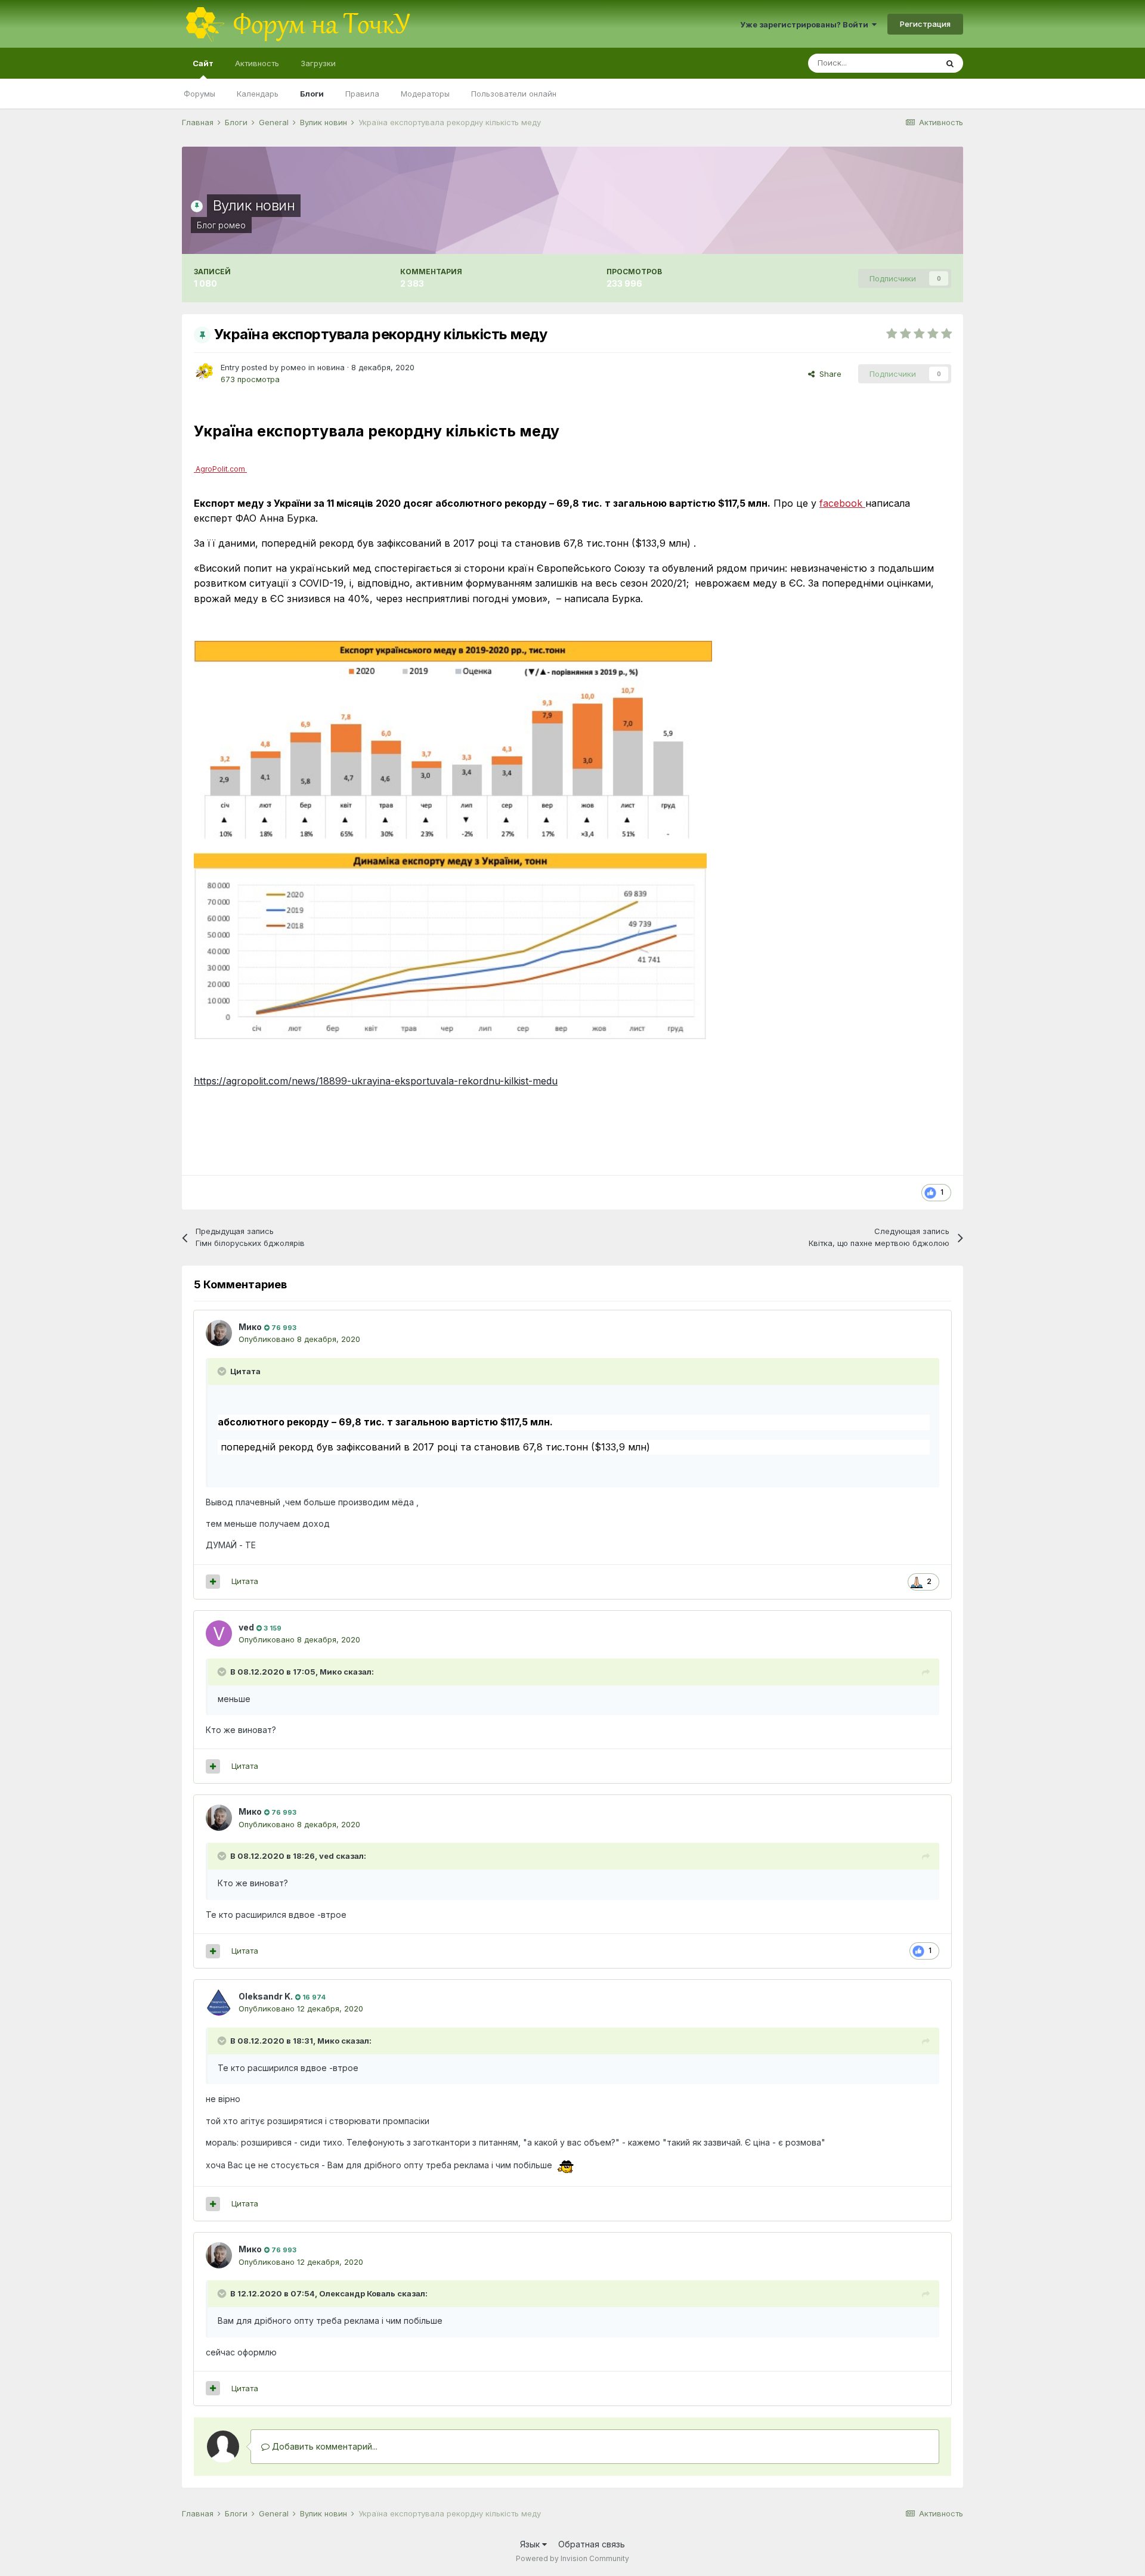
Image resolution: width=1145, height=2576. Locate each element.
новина (331, 367)
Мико (250, 1327)
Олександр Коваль (357, 2293)
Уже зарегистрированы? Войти (806, 24)
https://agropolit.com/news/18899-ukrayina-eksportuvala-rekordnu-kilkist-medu (376, 1081)
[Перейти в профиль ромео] (204, 372)
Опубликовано (299, 1339)
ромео (232, 225)
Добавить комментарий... (324, 2446)
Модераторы (425, 94)
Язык (531, 2544)
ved (246, 1627)
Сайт (203, 63)
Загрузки (318, 63)
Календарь (258, 94)
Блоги (312, 94)
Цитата (245, 1581)
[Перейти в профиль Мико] (219, 1333)
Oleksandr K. (266, 1996)
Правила (362, 94)
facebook (841, 503)
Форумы (199, 94)
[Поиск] (950, 63)
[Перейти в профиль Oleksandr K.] (219, 2002)
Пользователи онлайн (514, 94)
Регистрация (925, 24)
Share (828, 374)
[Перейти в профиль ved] (219, 1633)
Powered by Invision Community (572, 2558)
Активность (257, 63)
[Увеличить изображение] (453, 741)
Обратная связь (592, 2544)
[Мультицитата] (213, 1582)
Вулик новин (254, 205)
